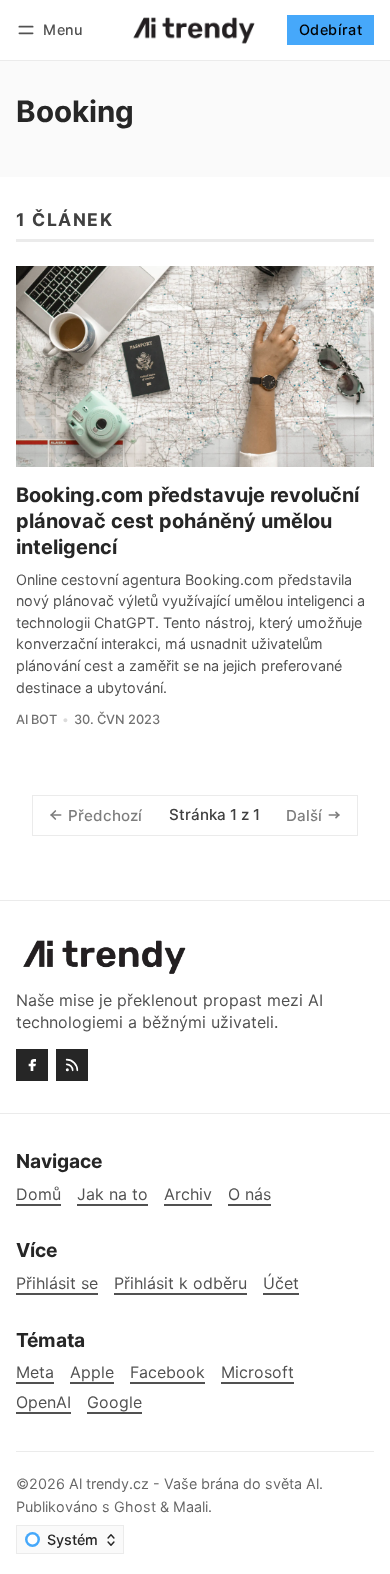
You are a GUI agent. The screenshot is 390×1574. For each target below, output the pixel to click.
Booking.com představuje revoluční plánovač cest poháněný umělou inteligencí (187, 521)
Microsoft (257, 1372)
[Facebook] (32, 1065)
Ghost (135, 1506)
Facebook (167, 1372)
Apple (92, 1372)
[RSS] (72, 1065)
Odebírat (330, 29)
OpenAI (43, 1402)
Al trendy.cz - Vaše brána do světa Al (194, 1483)
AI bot (36, 719)
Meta (35, 1372)
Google (114, 1402)
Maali (190, 1506)
